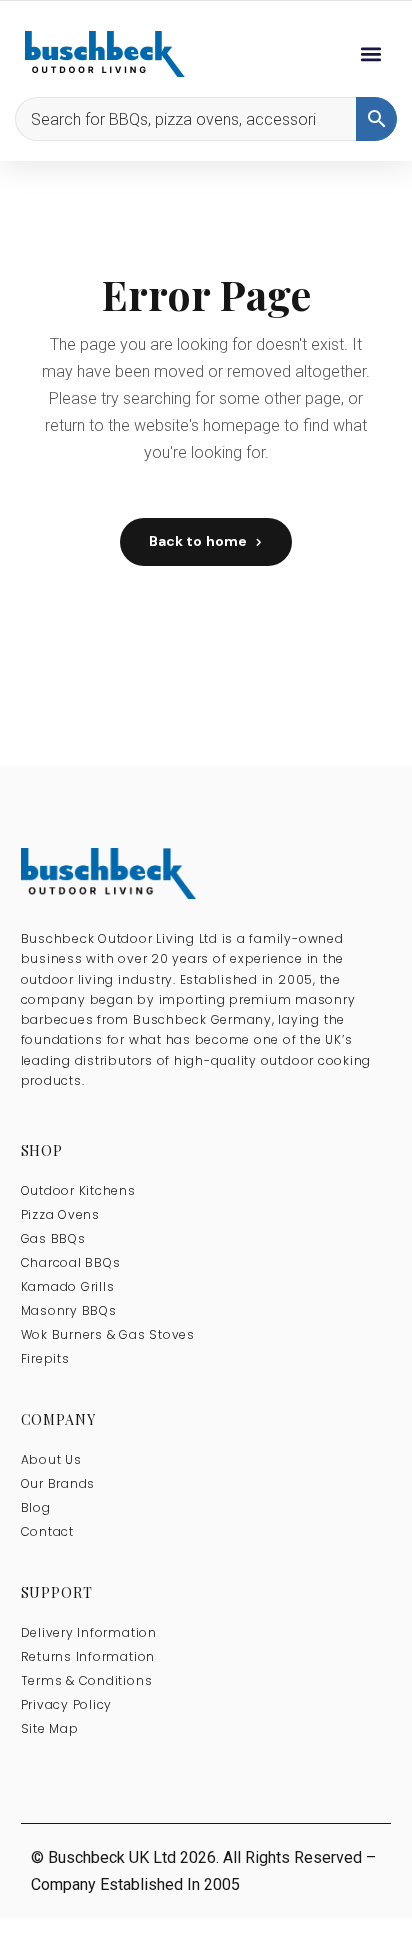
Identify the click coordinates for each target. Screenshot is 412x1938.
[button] (370, 54)
